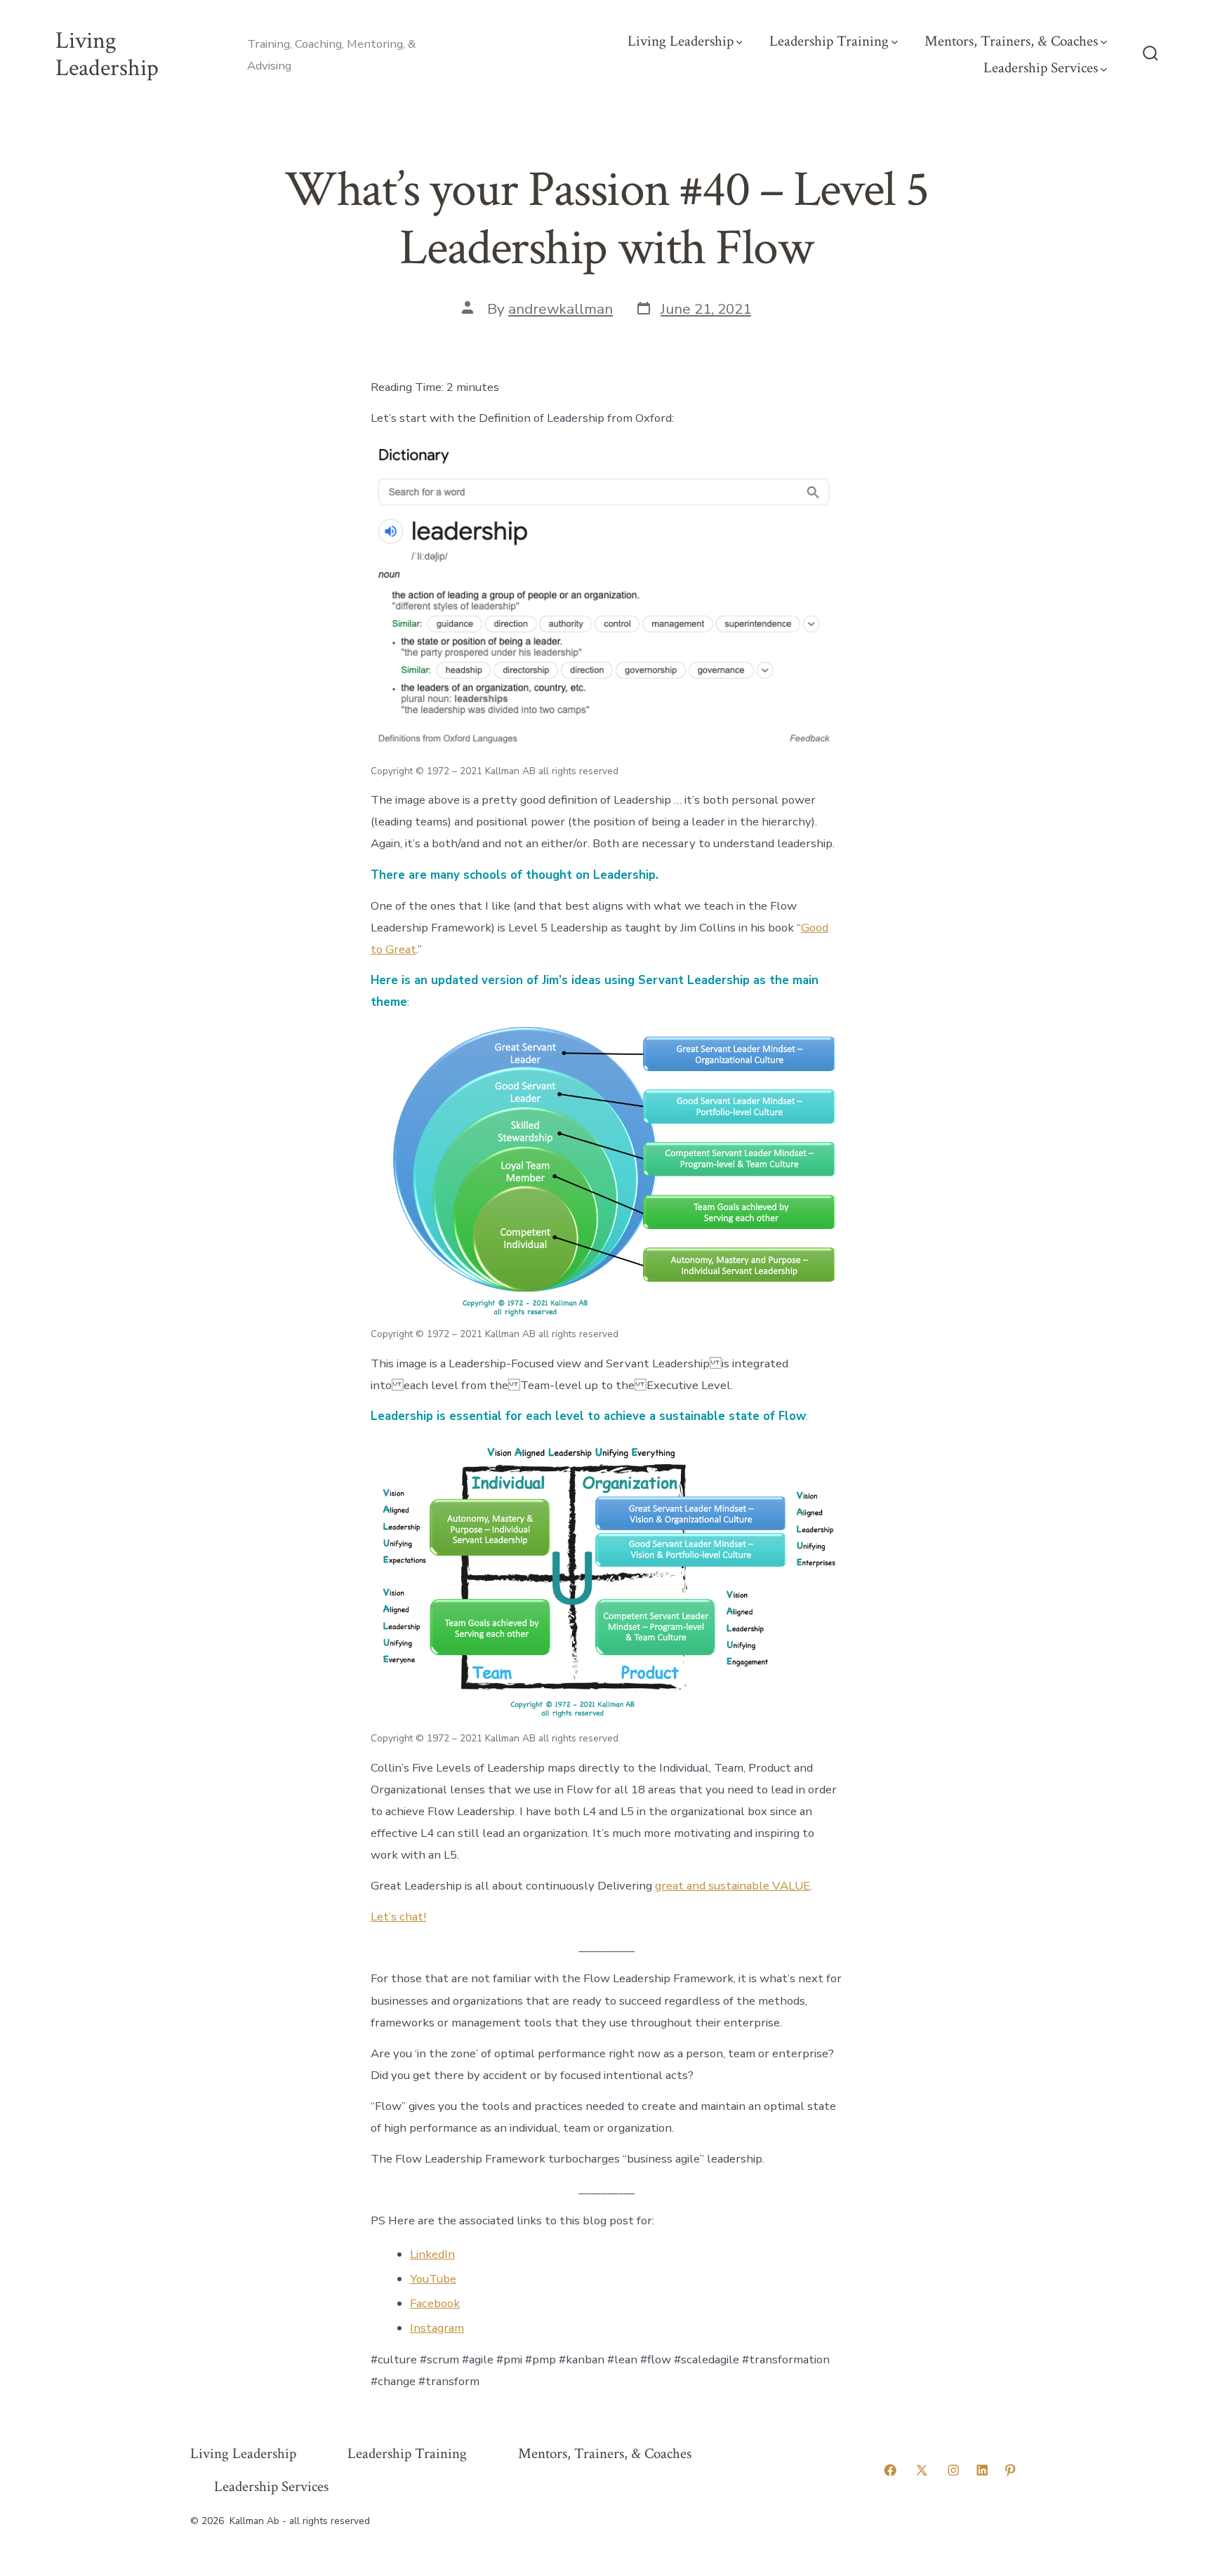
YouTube (433, 2279)
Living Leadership (681, 41)
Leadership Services (1041, 68)
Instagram (437, 2328)
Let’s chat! (398, 1917)
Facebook (435, 2303)
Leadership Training (829, 41)
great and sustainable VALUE (733, 1886)
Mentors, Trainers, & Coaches (1011, 41)
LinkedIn (432, 2254)
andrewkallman (561, 309)
